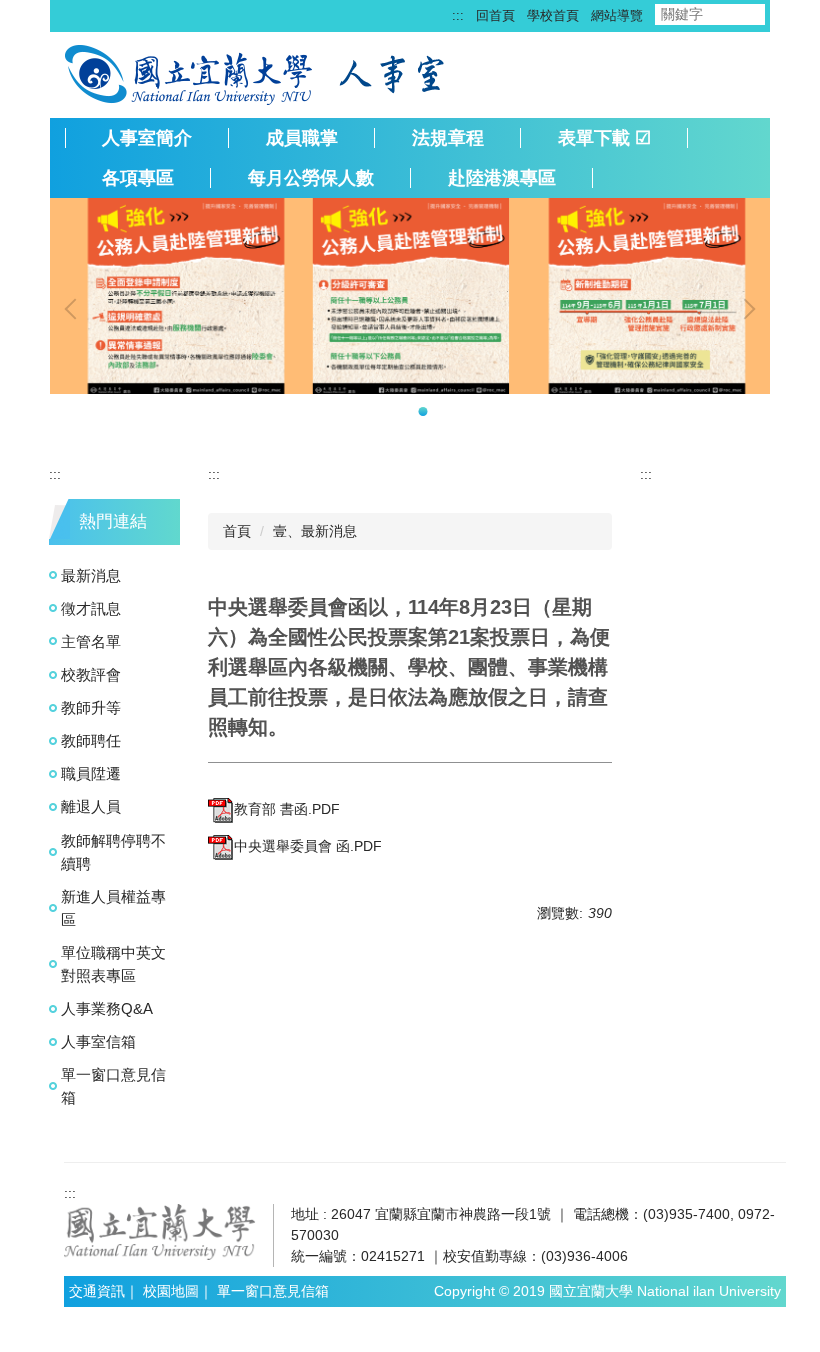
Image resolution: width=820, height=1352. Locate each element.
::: (458, 15)
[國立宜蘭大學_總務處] (160, 1231)
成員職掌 (302, 138)
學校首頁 (553, 15)
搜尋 (782, 14)
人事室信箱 (98, 1041)
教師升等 (91, 707)
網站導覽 (617, 15)
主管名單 (91, 641)
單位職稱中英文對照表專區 (113, 964)
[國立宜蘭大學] (190, 73)
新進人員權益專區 (113, 908)
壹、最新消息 (315, 531)
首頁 (237, 531)
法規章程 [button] (448, 138)
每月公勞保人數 (311, 178)
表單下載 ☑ (604, 138)
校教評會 (91, 674)
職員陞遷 (91, 773)
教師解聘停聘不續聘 (113, 852)
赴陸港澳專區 (502, 178)
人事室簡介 (147, 138)
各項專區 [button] (138, 178)
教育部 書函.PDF (287, 809)
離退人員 (91, 806)
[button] (75, 309)
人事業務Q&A (107, 1008)
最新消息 (91, 575)
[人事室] (394, 73)
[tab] (397, 411)
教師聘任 (91, 740)
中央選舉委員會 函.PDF (308, 846)
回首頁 (495, 15)
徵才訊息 (91, 608)
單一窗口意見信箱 (113, 1086)
